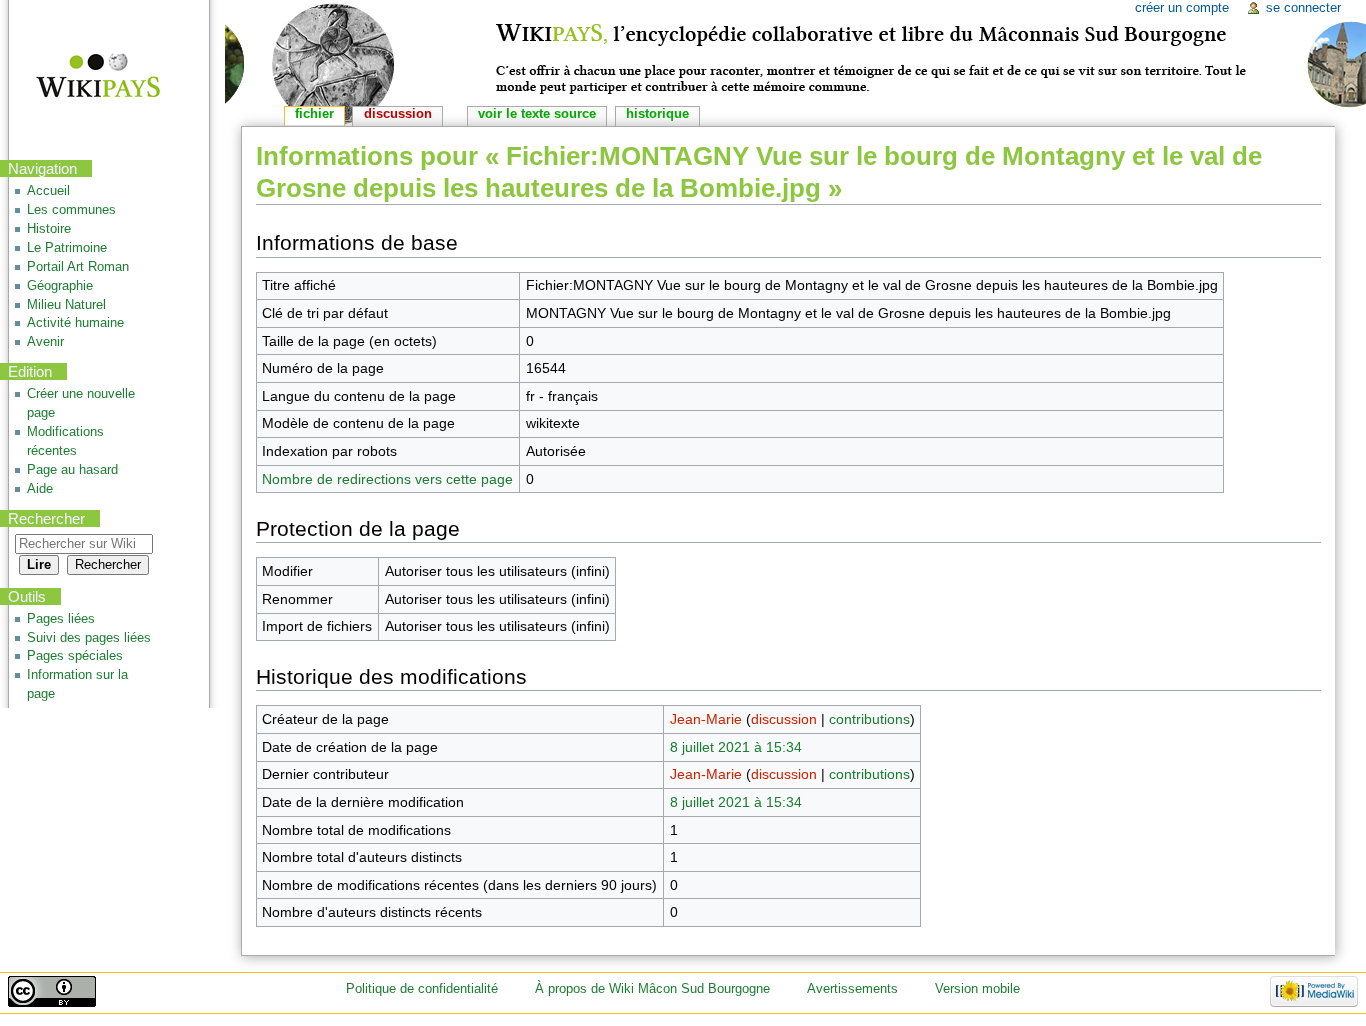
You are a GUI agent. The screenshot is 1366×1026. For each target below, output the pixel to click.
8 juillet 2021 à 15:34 (736, 747)
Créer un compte (1182, 8)
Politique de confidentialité (422, 989)
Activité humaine (75, 323)
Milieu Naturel (66, 305)
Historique (657, 114)
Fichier (314, 114)
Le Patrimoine (67, 248)
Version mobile (977, 989)
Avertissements (852, 989)
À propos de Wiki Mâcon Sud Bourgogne (652, 989)
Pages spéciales (75, 656)
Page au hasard (72, 470)
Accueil (48, 191)
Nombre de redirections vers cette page (387, 479)
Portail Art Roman (78, 267)
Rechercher (46, 518)
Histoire (49, 229)
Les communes (71, 210)
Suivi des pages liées (89, 638)
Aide (40, 489)
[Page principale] (85, 77)
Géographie (60, 286)
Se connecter (1303, 8)
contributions (869, 719)
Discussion (398, 114)
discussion (784, 719)
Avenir (45, 342)
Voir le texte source (537, 114)
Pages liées (61, 619)
